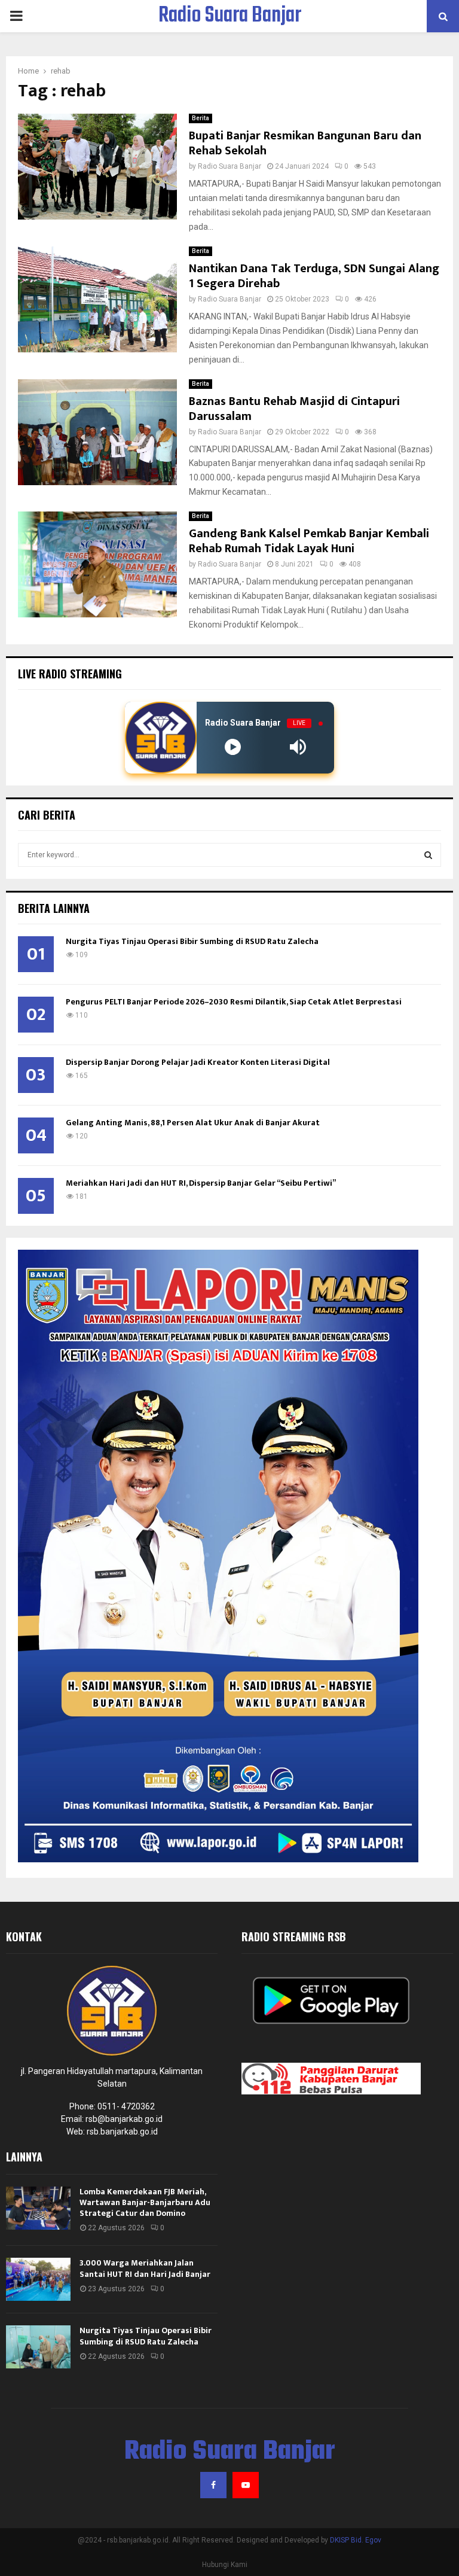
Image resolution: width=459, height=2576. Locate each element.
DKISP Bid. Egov (356, 2540)
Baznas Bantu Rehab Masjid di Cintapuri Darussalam (294, 409)
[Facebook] (213, 2485)
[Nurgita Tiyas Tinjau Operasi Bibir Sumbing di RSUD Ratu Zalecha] (38, 2347)
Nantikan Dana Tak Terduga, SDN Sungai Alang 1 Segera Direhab (314, 276)
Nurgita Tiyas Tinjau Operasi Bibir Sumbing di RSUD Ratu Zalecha (192, 941)
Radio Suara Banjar (230, 16)
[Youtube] (246, 2485)
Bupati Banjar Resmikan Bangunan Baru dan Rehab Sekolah (305, 143)
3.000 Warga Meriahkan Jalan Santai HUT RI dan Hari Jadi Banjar (145, 2268)
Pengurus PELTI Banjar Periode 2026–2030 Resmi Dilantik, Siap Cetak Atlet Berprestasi (234, 1002)
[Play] (233, 747)
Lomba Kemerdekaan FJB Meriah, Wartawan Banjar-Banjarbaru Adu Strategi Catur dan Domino (145, 2202)
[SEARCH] (428, 855)
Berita (201, 118)
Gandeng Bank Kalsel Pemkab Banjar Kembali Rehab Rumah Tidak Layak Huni (309, 541)
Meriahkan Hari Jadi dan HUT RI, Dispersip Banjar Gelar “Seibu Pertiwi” (201, 1183)
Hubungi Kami (225, 2565)
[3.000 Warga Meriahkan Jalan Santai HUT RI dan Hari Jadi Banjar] (38, 2279)
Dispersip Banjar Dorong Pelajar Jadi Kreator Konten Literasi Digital (198, 1062)
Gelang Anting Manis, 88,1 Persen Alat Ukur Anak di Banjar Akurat (193, 1123)
